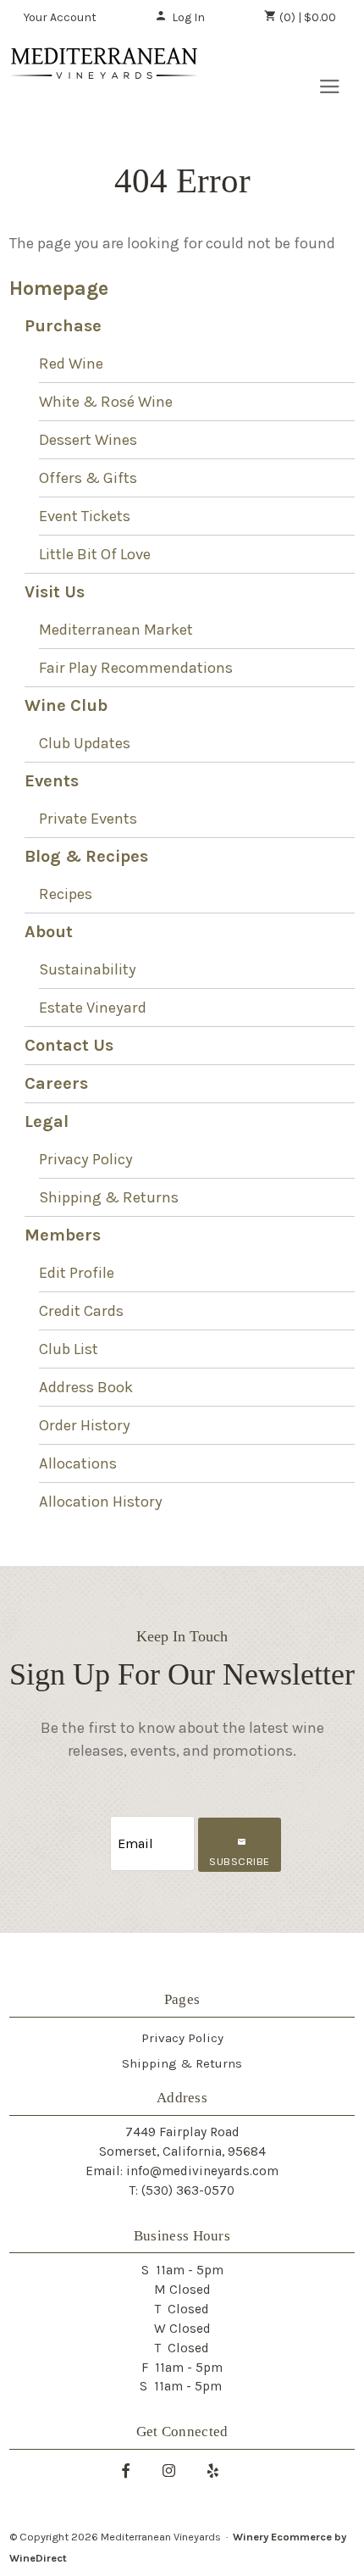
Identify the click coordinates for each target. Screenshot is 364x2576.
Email (95, 1827)
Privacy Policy (86, 1159)
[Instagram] (175, 2470)
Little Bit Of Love (95, 554)
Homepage (59, 289)
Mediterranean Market (116, 630)
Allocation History (101, 1502)
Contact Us (69, 1045)
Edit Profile (77, 1273)
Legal (47, 1121)
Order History (85, 1425)
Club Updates (85, 743)
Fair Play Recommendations (136, 668)
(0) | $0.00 (306, 17)
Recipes (66, 894)
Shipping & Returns (109, 1197)
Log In (188, 17)
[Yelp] (219, 2470)
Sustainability (88, 969)
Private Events (88, 819)
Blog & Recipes (86, 856)
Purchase (63, 326)
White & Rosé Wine (106, 402)
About (49, 932)
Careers (56, 1083)
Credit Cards (81, 1311)
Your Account (60, 17)
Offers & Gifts (88, 478)
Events (52, 781)
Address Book (86, 1387)
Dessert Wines (88, 440)
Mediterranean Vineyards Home (104, 81)
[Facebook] (132, 2470)
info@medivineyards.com (202, 2171)
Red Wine (71, 364)
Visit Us (55, 592)
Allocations (78, 1463)
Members (63, 1235)
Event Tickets (85, 516)
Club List (69, 1349)
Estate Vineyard (93, 1008)
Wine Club (66, 705)
